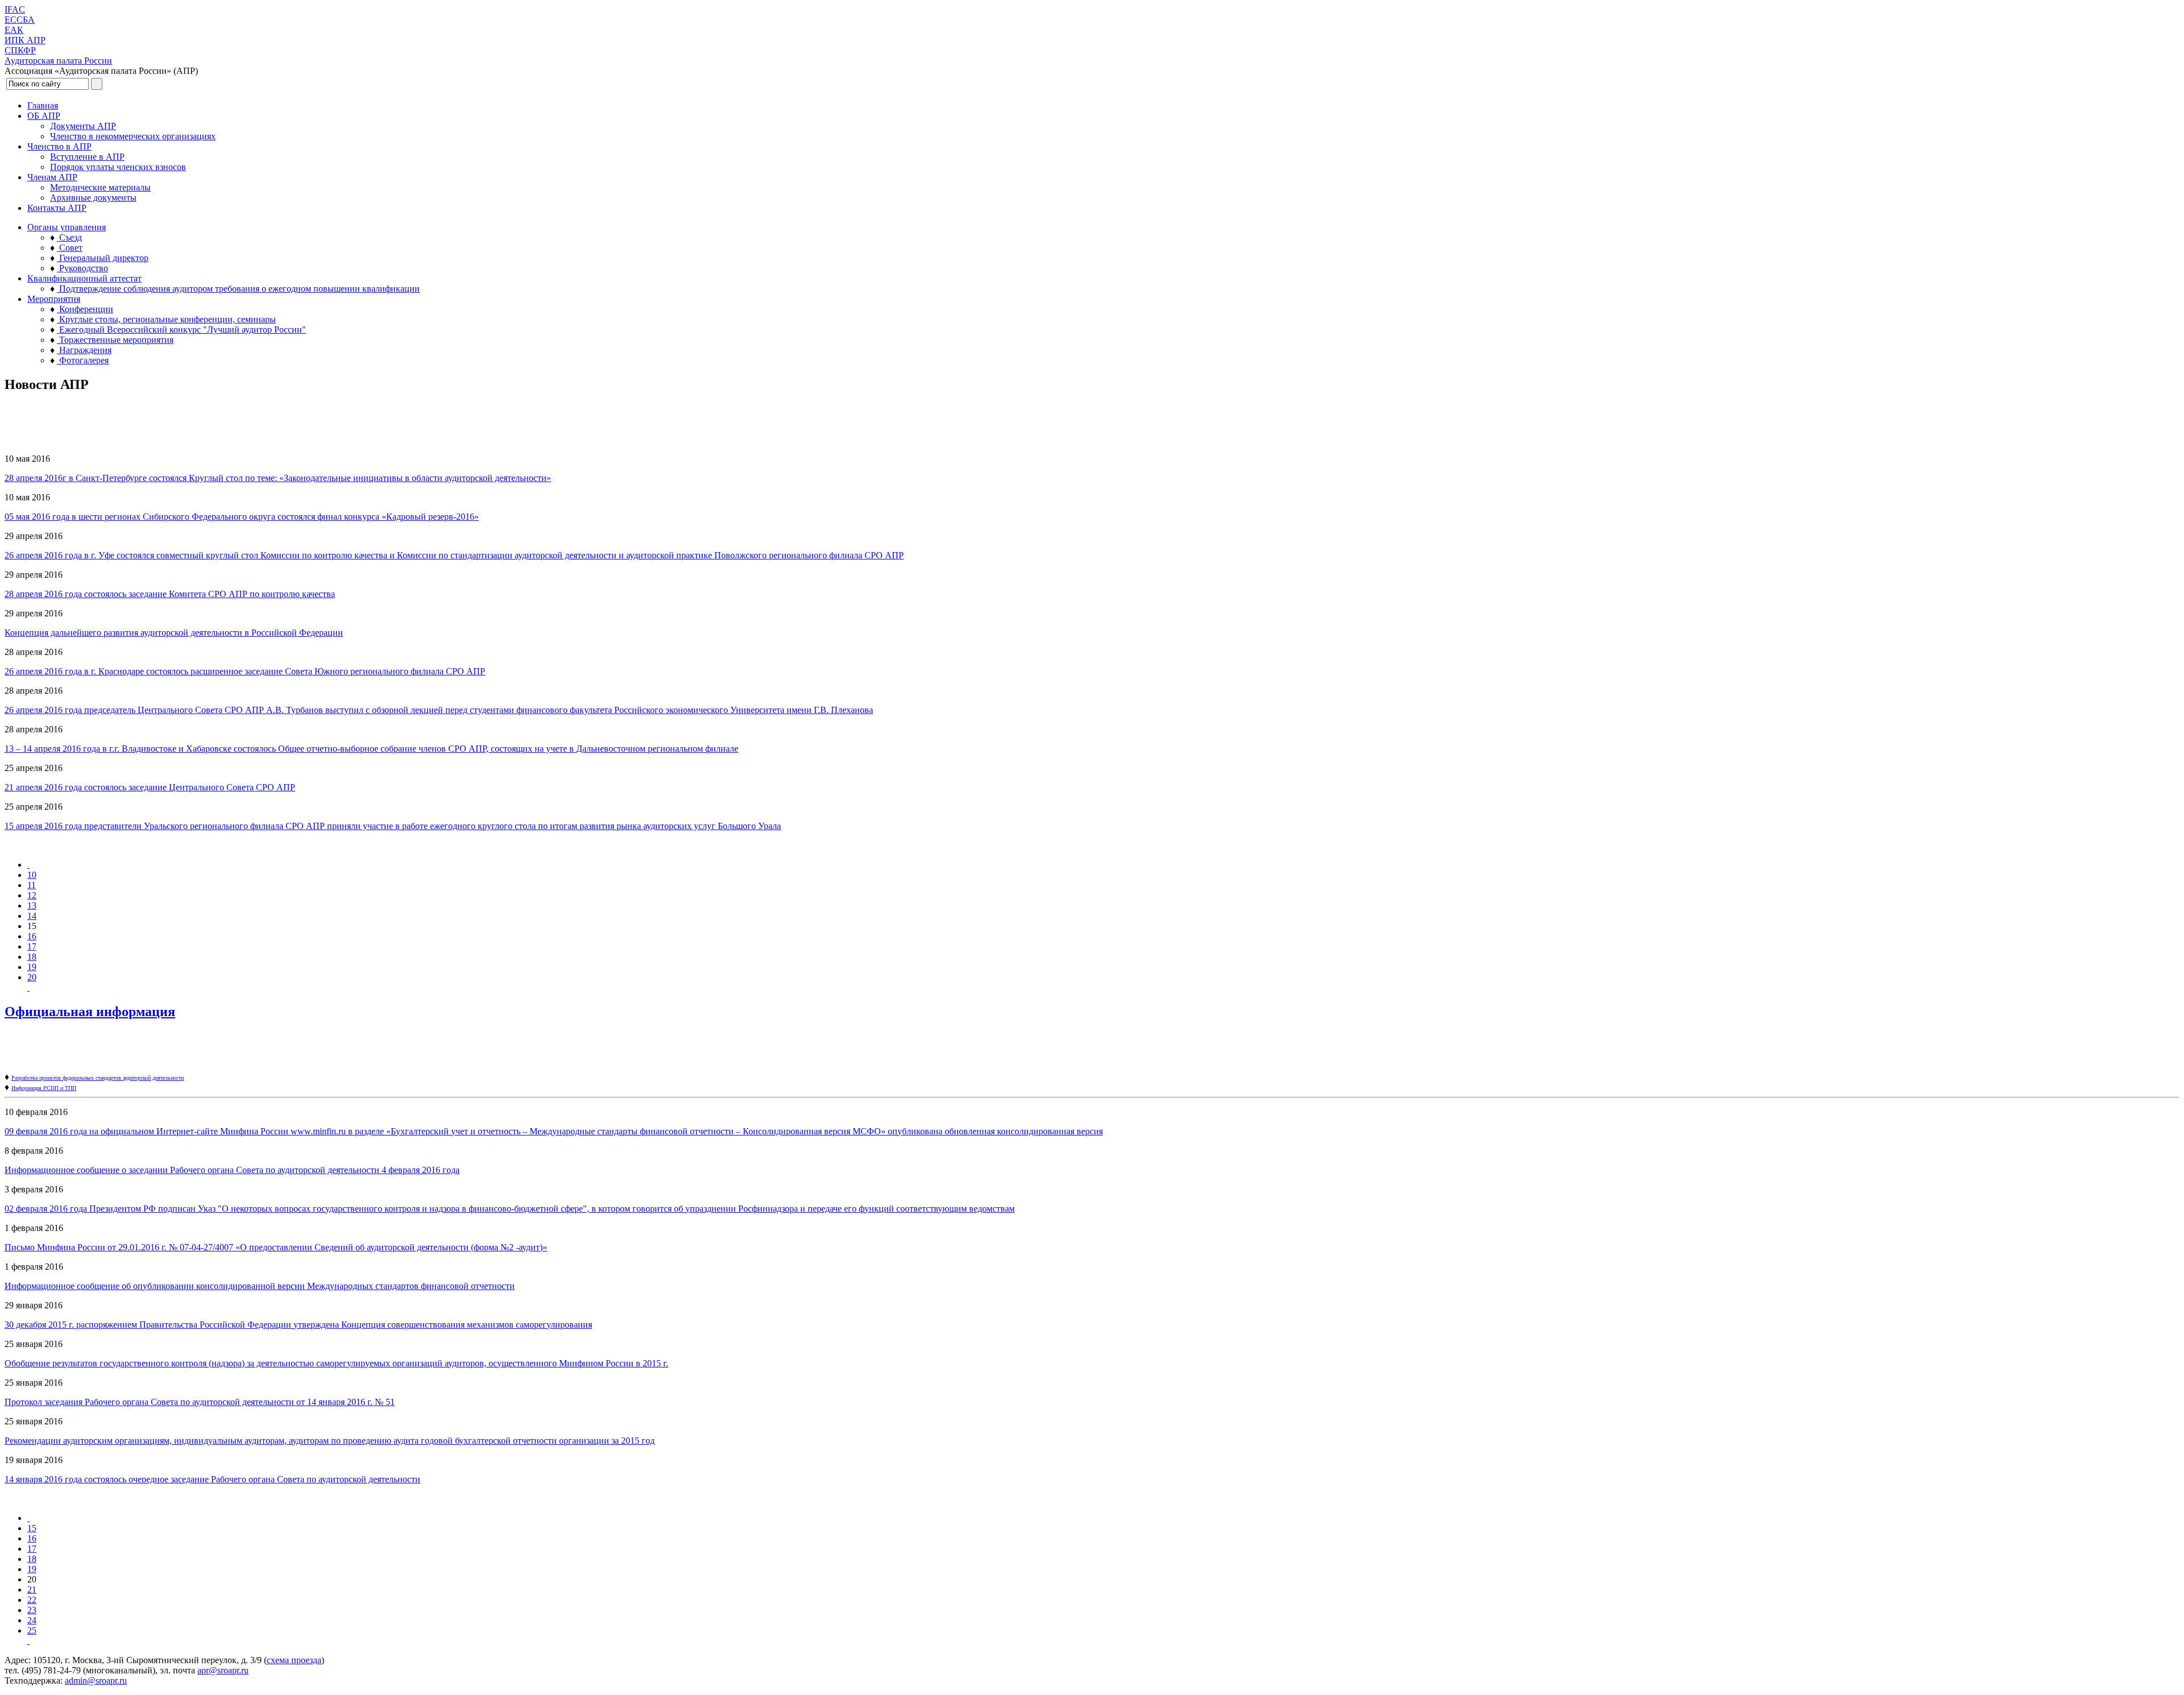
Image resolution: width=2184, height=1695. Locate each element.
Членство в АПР (59, 146)
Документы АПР (83, 126)
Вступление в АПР (87, 157)
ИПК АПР (25, 40)
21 (32, 1590)
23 (32, 1610)
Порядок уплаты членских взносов (118, 167)
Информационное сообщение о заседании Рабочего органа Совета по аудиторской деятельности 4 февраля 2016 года (232, 1170)
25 (32, 1630)
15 (32, 1528)
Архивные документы (93, 198)
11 (32, 885)
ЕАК (14, 30)
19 (32, 967)
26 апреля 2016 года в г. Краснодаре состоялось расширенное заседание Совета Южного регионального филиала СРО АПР (245, 671)
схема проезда (294, 1660)
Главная (43, 105)
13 (32, 905)
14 (32, 916)
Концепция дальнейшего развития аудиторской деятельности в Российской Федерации (174, 633)
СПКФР (20, 50)
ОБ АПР (44, 116)
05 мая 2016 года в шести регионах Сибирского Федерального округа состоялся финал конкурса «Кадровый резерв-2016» (242, 517)
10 (32, 875)
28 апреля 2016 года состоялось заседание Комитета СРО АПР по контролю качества (170, 594)
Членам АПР (52, 177)
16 (32, 936)
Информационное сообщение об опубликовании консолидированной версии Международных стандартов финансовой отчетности (260, 1286)
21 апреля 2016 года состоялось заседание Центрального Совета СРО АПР (150, 787)
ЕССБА (20, 20)
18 (32, 957)
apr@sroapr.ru (223, 1670)
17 (32, 946)
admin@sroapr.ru (96, 1681)
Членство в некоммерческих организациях (133, 136)
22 (32, 1600)
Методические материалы (100, 187)
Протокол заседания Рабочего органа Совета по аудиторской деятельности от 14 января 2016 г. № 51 (200, 1402)
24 (32, 1620)
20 (32, 977)
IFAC (15, 9)
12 (32, 895)
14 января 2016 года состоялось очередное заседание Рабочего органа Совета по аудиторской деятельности (212, 1479)
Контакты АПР (57, 208)
